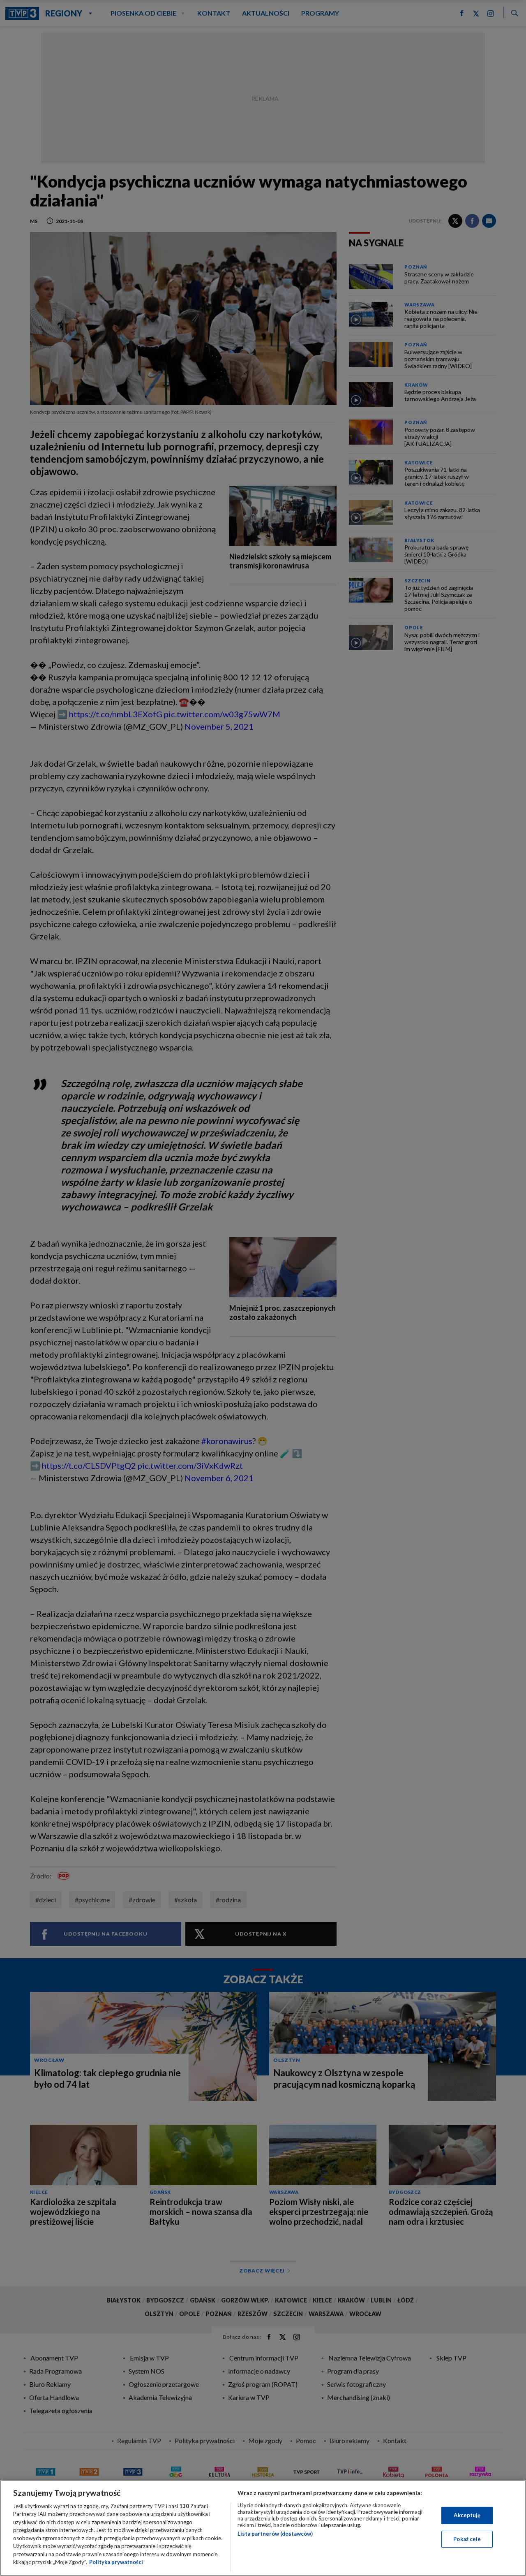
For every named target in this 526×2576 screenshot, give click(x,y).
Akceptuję (467, 2515)
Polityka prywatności (116, 2562)
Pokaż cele (467, 2539)
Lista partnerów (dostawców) (275, 2534)
